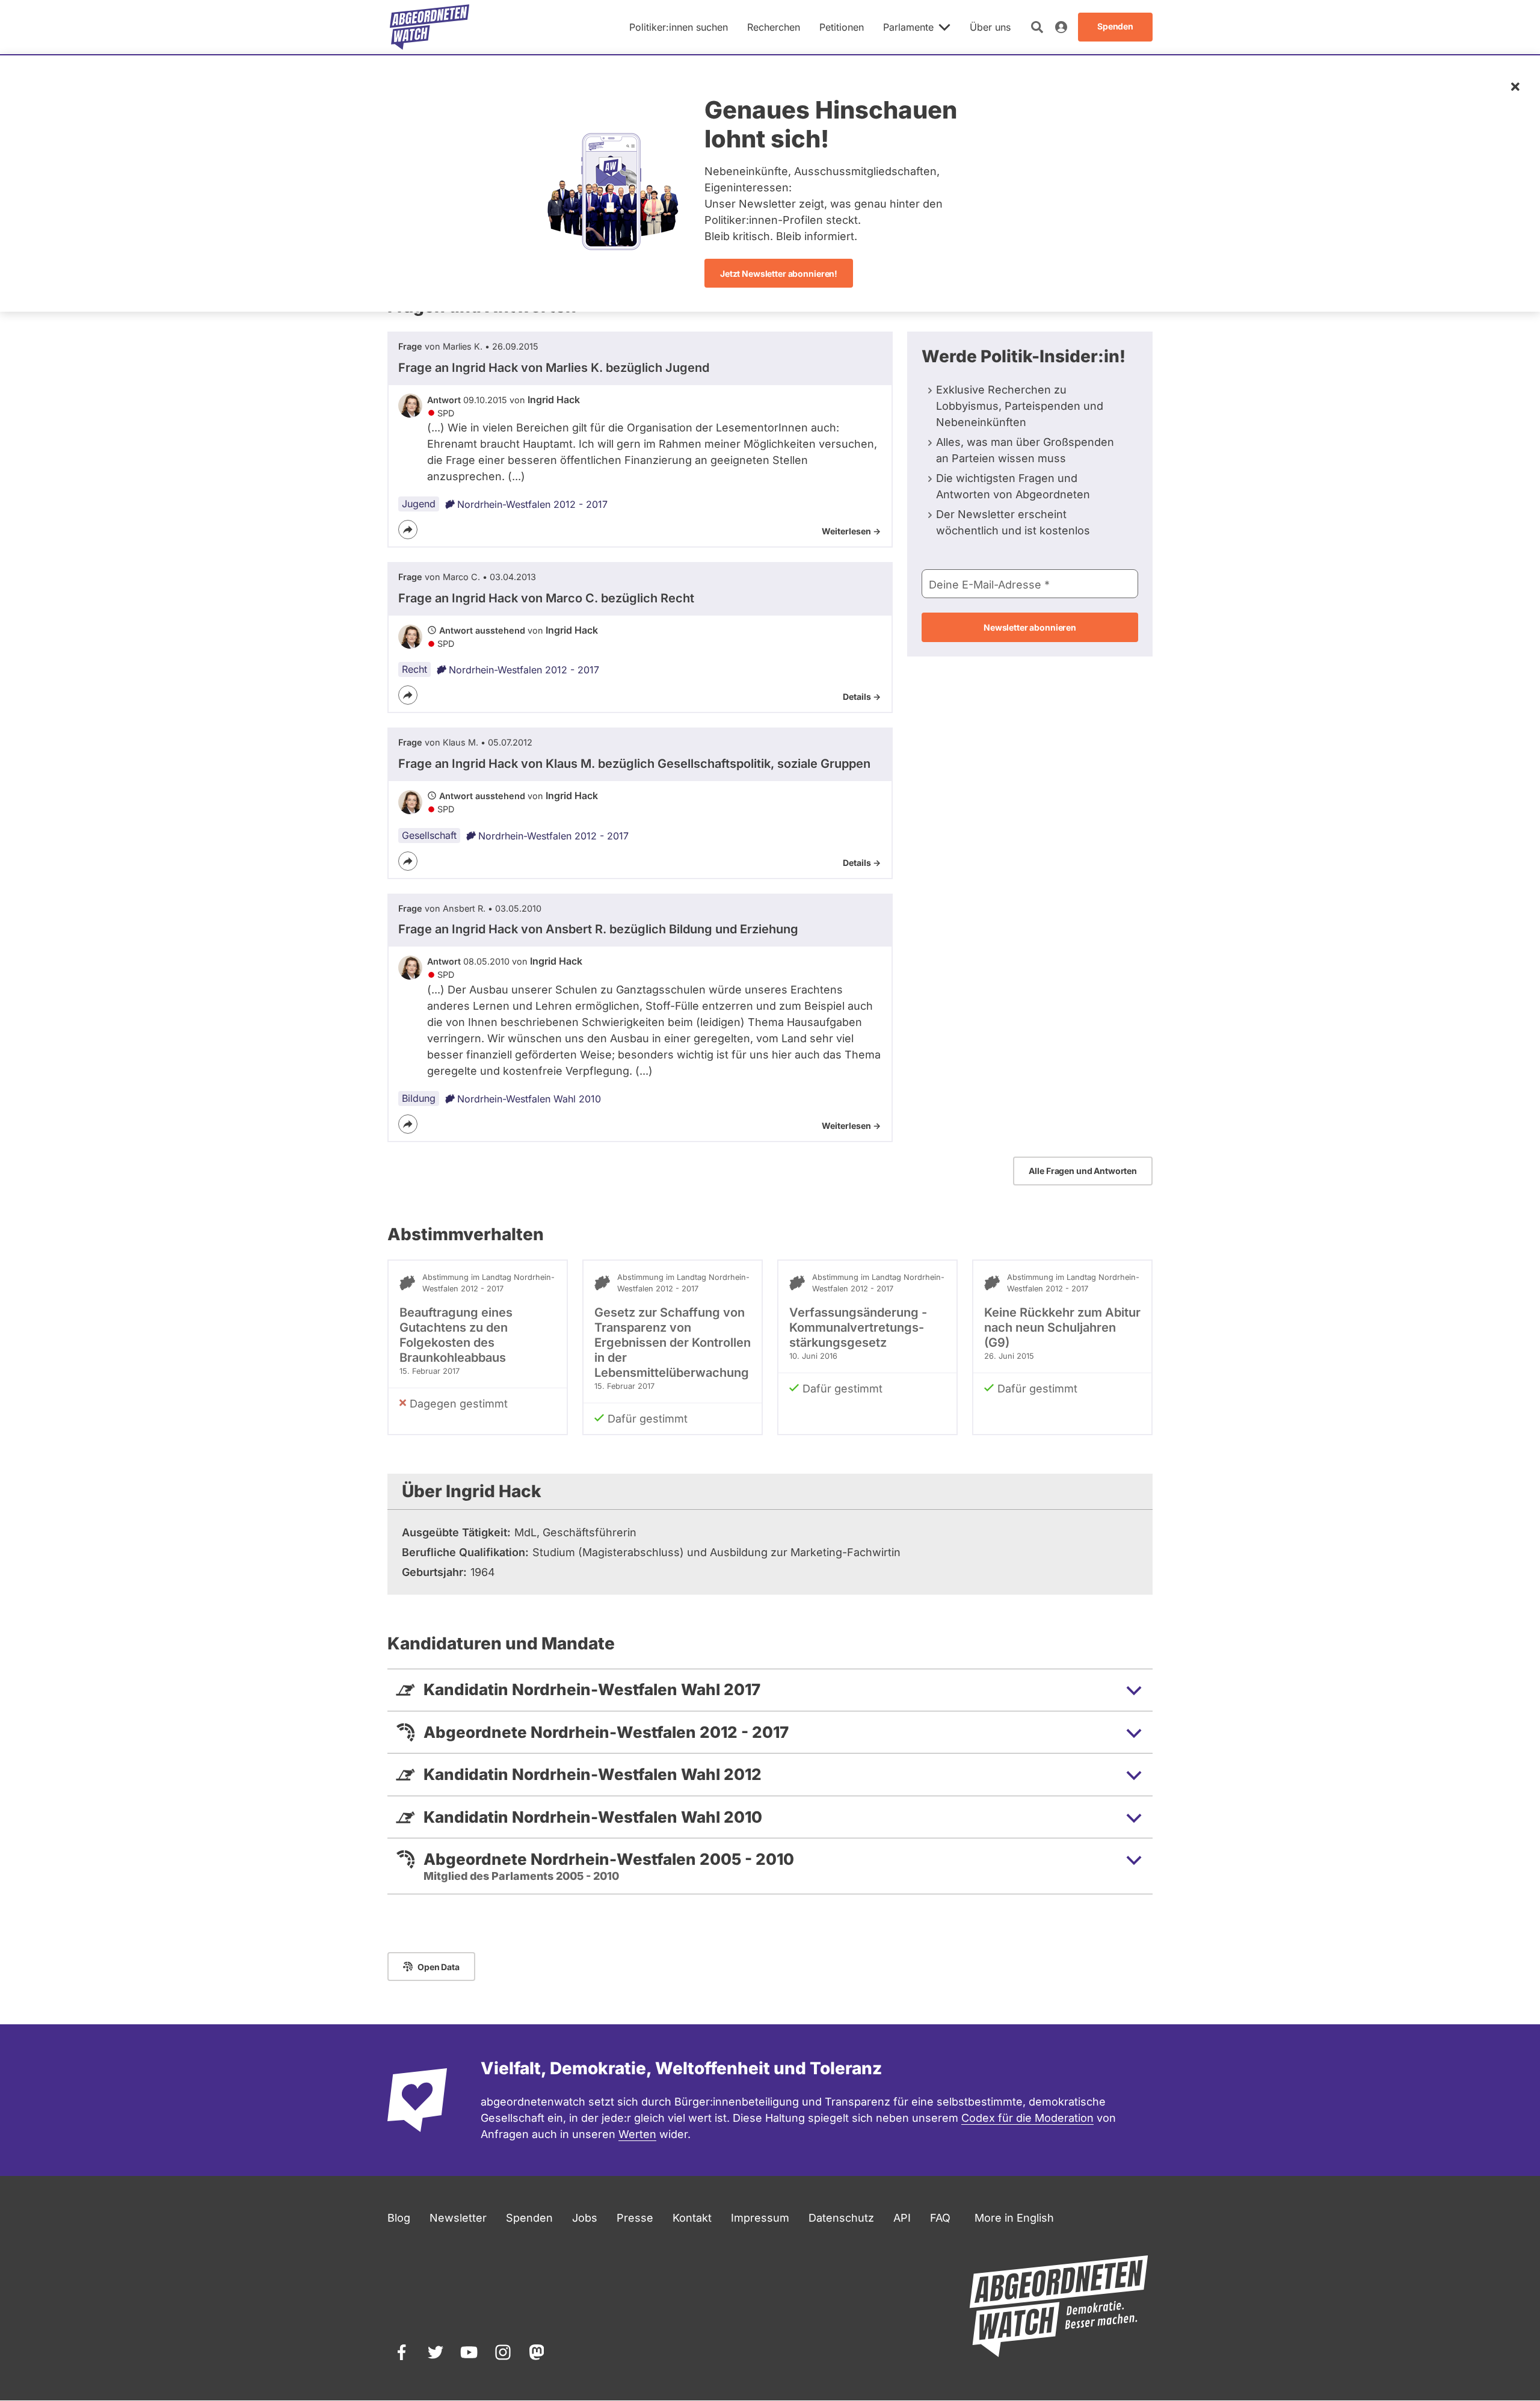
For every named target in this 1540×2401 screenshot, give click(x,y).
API (902, 2218)
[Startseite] (430, 27)
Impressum (760, 2218)
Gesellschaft (429, 835)
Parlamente (908, 27)
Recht (414, 669)
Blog (399, 2218)
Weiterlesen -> (851, 531)
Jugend (419, 504)
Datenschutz (841, 2218)
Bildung (419, 1098)
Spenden (529, 2218)
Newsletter (458, 2218)
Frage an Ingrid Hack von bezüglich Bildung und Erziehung (598, 929)
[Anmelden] (1061, 27)
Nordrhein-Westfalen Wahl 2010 (529, 1099)
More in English (1014, 2218)
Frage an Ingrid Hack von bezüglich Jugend (554, 368)
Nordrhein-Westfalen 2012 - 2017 (532, 504)
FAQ (940, 2218)
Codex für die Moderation (1027, 2118)
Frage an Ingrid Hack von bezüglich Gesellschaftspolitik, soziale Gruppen (634, 764)
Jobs (585, 2218)
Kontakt (692, 2218)
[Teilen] (408, 530)
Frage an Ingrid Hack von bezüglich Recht (546, 598)
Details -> (862, 697)
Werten (637, 2134)
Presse (635, 2218)
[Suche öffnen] (1037, 27)
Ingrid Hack (554, 400)
